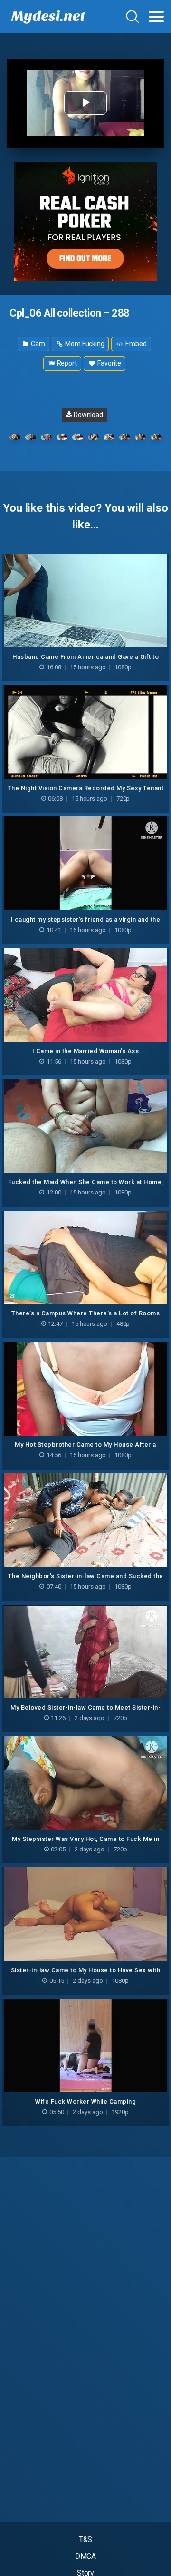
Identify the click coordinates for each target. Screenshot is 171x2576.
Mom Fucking (84, 344)
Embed (135, 344)
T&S (86, 2540)
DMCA (86, 2556)
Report (66, 363)
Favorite (109, 363)
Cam (37, 344)
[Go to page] (156, 17)
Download (88, 415)
